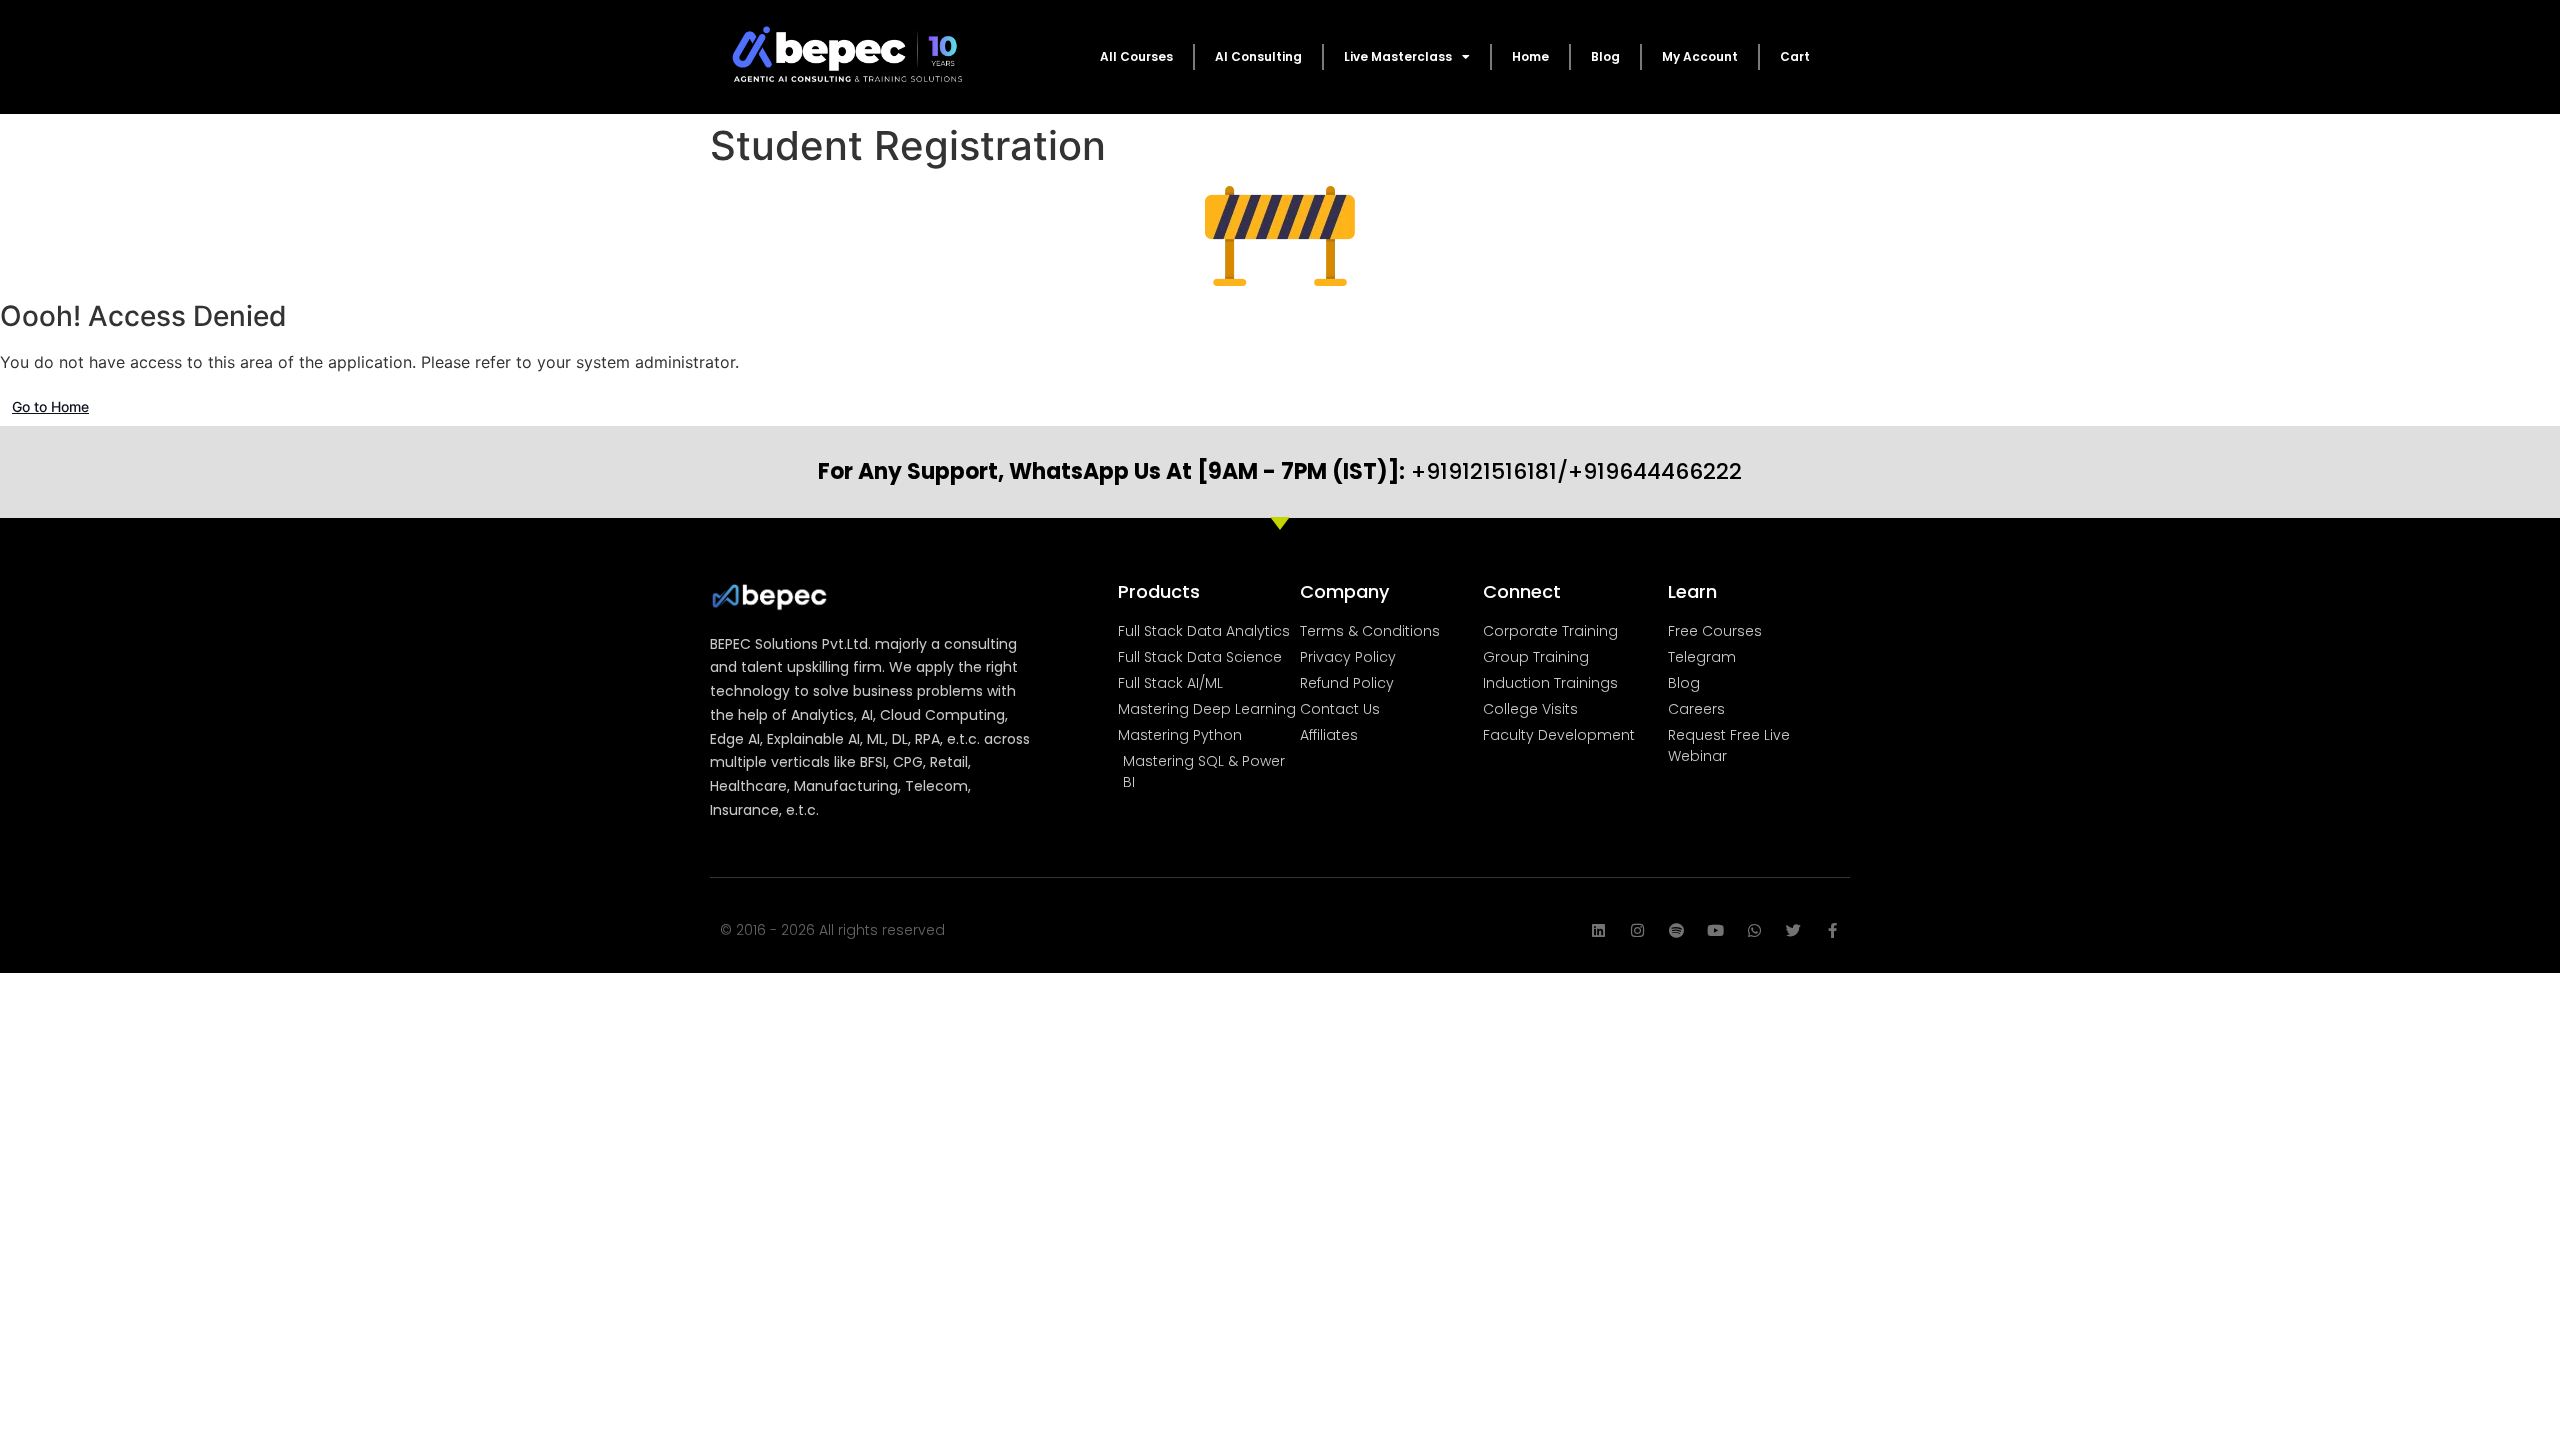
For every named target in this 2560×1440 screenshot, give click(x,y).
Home (1530, 56)
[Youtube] (1715, 930)
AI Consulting (1258, 56)
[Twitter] (1793, 930)
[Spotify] (1676, 930)
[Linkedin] (1598, 930)
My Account (1700, 56)
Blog (1605, 56)
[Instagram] (1637, 930)
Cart (1795, 56)
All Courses (1136, 56)
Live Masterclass (1398, 56)
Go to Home (50, 406)
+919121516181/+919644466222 (1280, 471)
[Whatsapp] (1754, 930)
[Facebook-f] (1832, 930)
